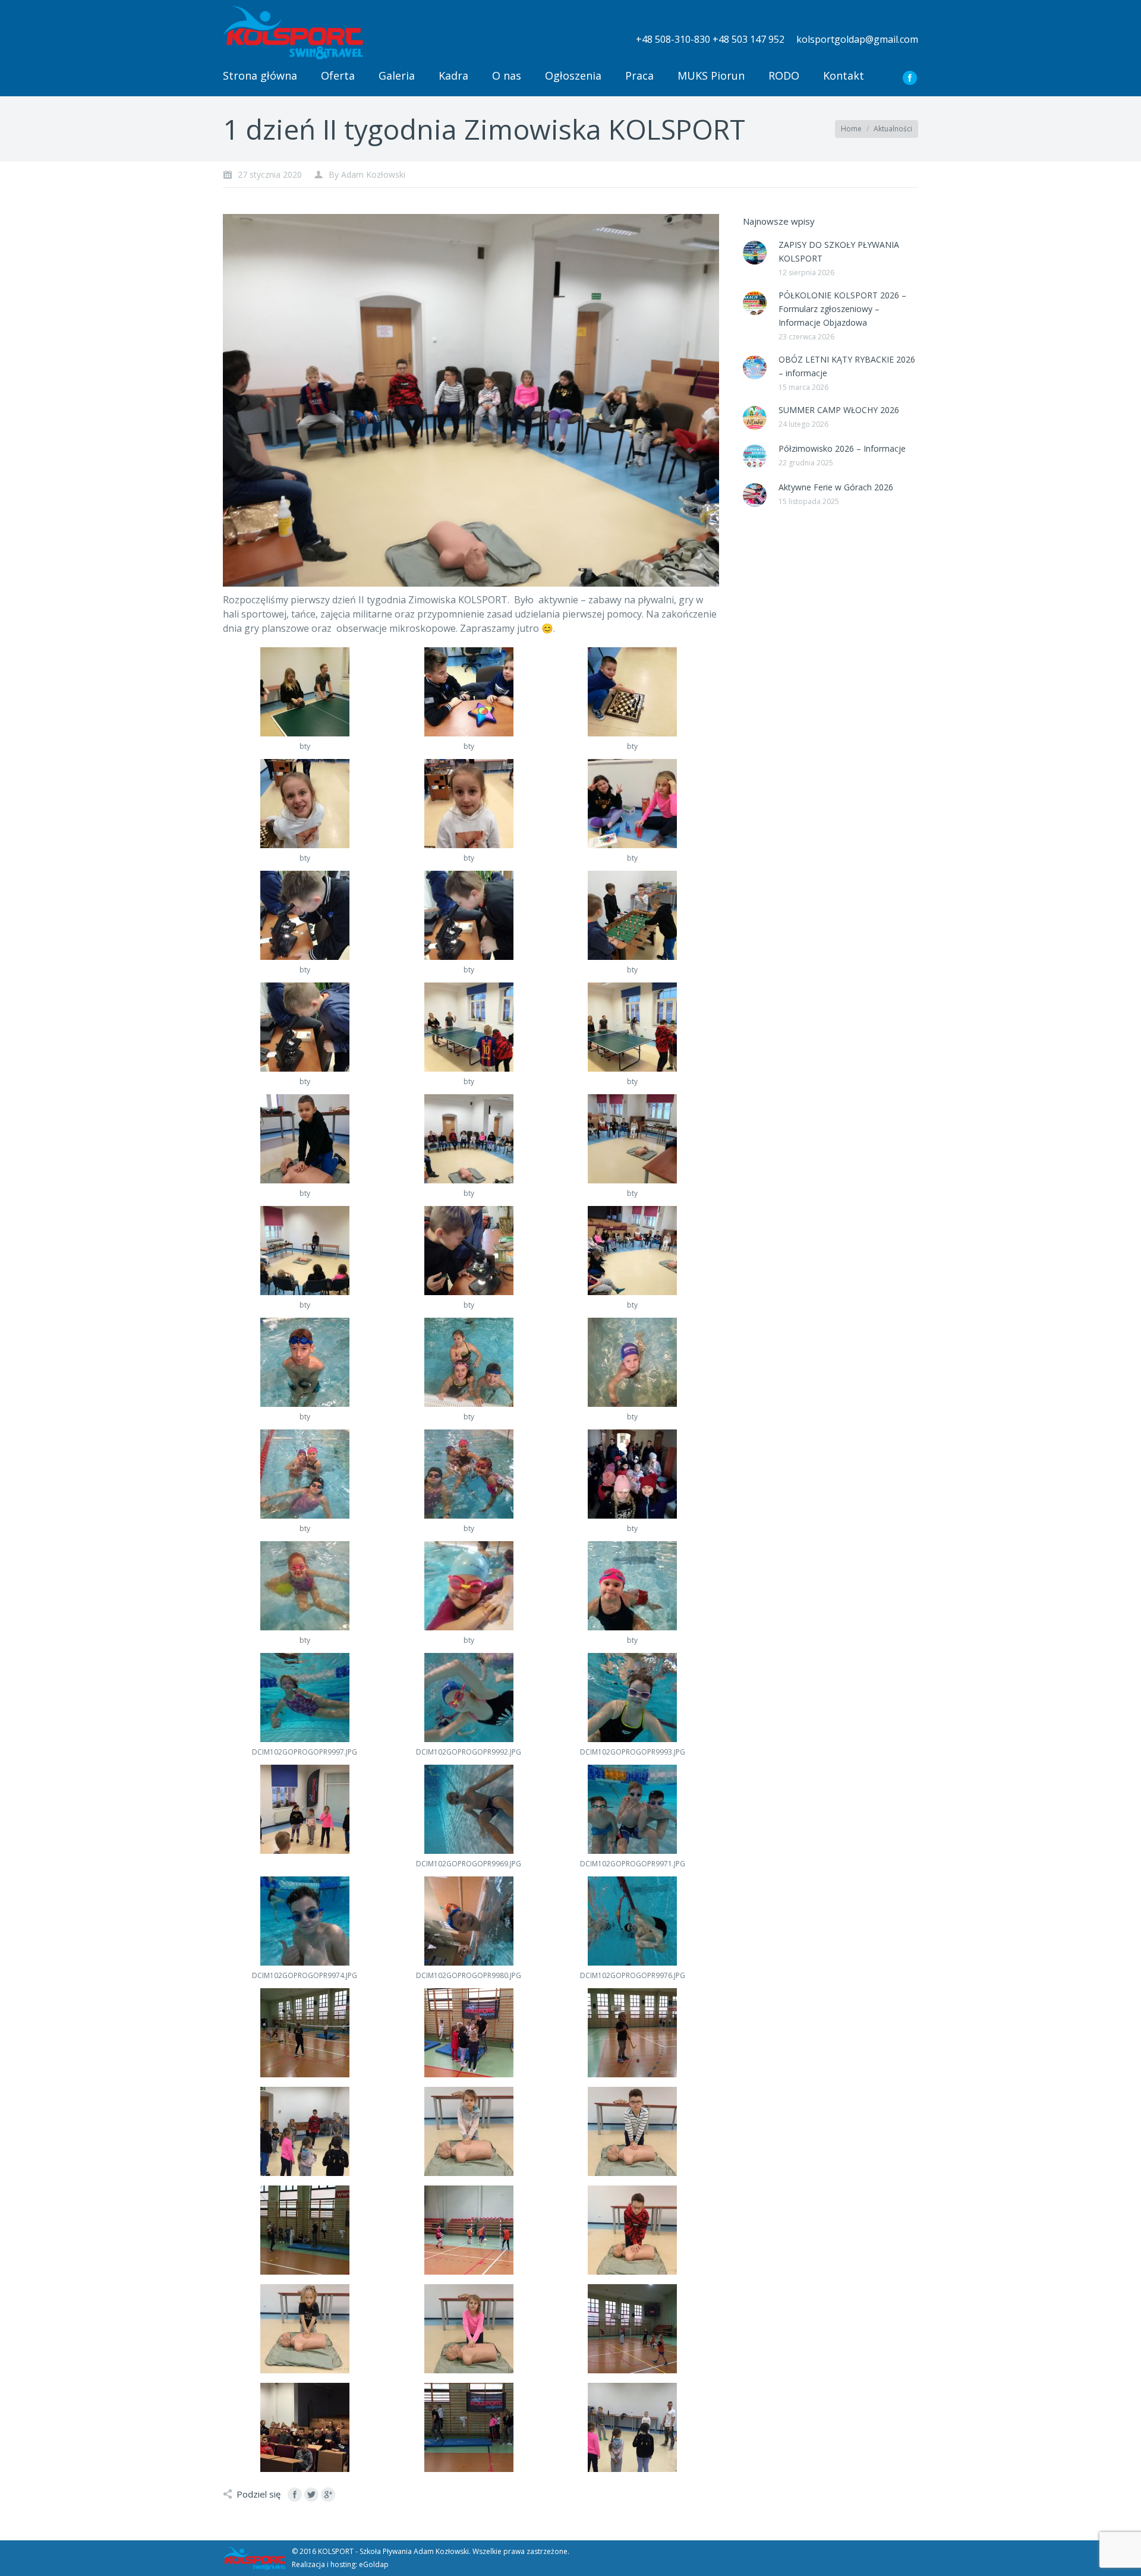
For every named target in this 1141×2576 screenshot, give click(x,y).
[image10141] (469, 2033)
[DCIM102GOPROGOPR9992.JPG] (469, 1698)
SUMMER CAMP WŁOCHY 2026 (839, 410)
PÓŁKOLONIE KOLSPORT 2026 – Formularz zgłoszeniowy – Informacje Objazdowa (842, 309)
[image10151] (305, 2033)
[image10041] (305, 2230)
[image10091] (632, 2329)
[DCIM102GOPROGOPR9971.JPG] (632, 1809)
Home (851, 129)
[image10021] (469, 2427)
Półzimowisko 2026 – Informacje (842, 448)
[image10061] (632, 2230)
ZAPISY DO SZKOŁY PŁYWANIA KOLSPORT (839, 251)
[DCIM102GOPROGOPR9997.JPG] (305, 1698)
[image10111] (469, 2131)
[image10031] (305, 2427)
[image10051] (469, 2230)
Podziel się (259, 2494)
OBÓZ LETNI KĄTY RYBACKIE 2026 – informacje (847, 366)
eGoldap (374, 2564)
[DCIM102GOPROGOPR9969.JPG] (469, 1809)
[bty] (305, 692)
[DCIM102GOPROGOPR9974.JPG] (305, 1921)
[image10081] (469, 2329)
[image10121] (305, 2131)
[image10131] (632, 2033)
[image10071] (305, 2329)
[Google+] (328, 2495)
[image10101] (632, 2131)
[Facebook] (910, 78)
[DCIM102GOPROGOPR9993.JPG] (632, 1698)
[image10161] (305, 1809)
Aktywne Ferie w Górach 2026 (836, 487)
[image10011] (632, 2427)
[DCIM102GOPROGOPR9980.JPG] (469, 1921)
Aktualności (893, 129)
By (367, 174)
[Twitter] (311, 2495)
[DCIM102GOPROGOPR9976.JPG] (632, 1921)
